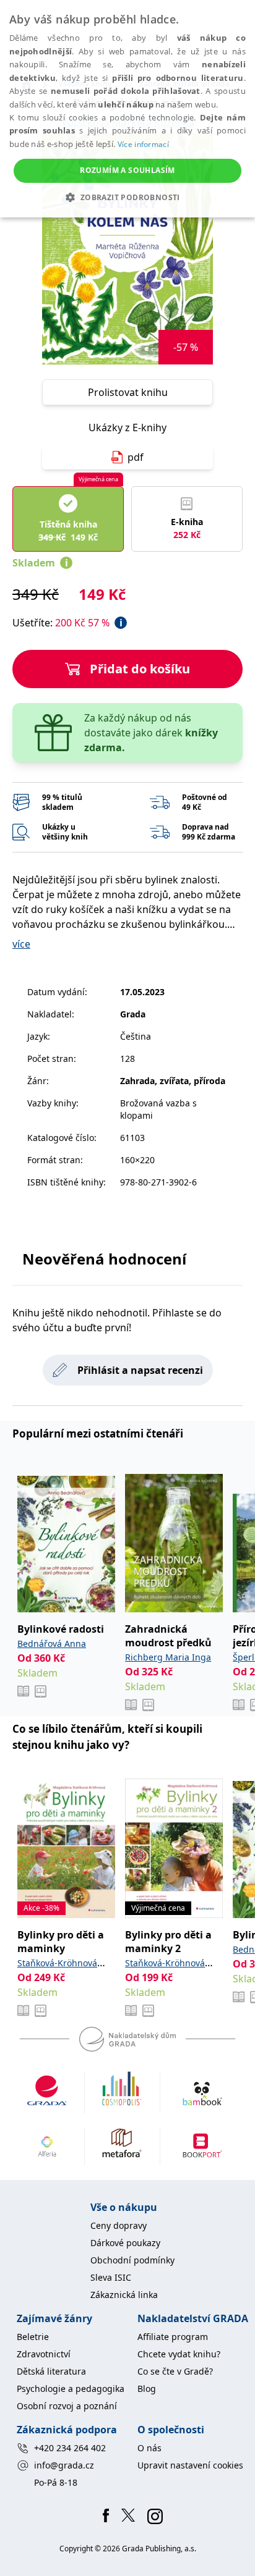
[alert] (127, 109)
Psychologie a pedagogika (71, 2389)
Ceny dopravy (119, 2225)
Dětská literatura (51, 2371)
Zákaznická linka (124, 2295)
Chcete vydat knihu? (179, 2354)
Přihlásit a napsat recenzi (140, 1370)
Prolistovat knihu (128, 392)
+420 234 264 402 (70, 2448)
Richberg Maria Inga (168, 1657)
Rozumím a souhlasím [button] (127, 170)
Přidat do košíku (140, 669)
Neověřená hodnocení (104, 1259)
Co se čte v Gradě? (175, 2371)
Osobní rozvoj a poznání (67, 2406)
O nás (149, 2448)
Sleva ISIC (111, 2277)
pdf (136, 457)
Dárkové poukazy (125, 2243)
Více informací (143, 144)
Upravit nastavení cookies (190, 2465)
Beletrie (33, 2337)
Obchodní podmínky (132, 2260)
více (21, 944)
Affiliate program (173, 2337)
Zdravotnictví (44, 2354)
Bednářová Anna (52, 1644)
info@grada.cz (64, 2465)
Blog (147, 2389)
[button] (127, 197)
